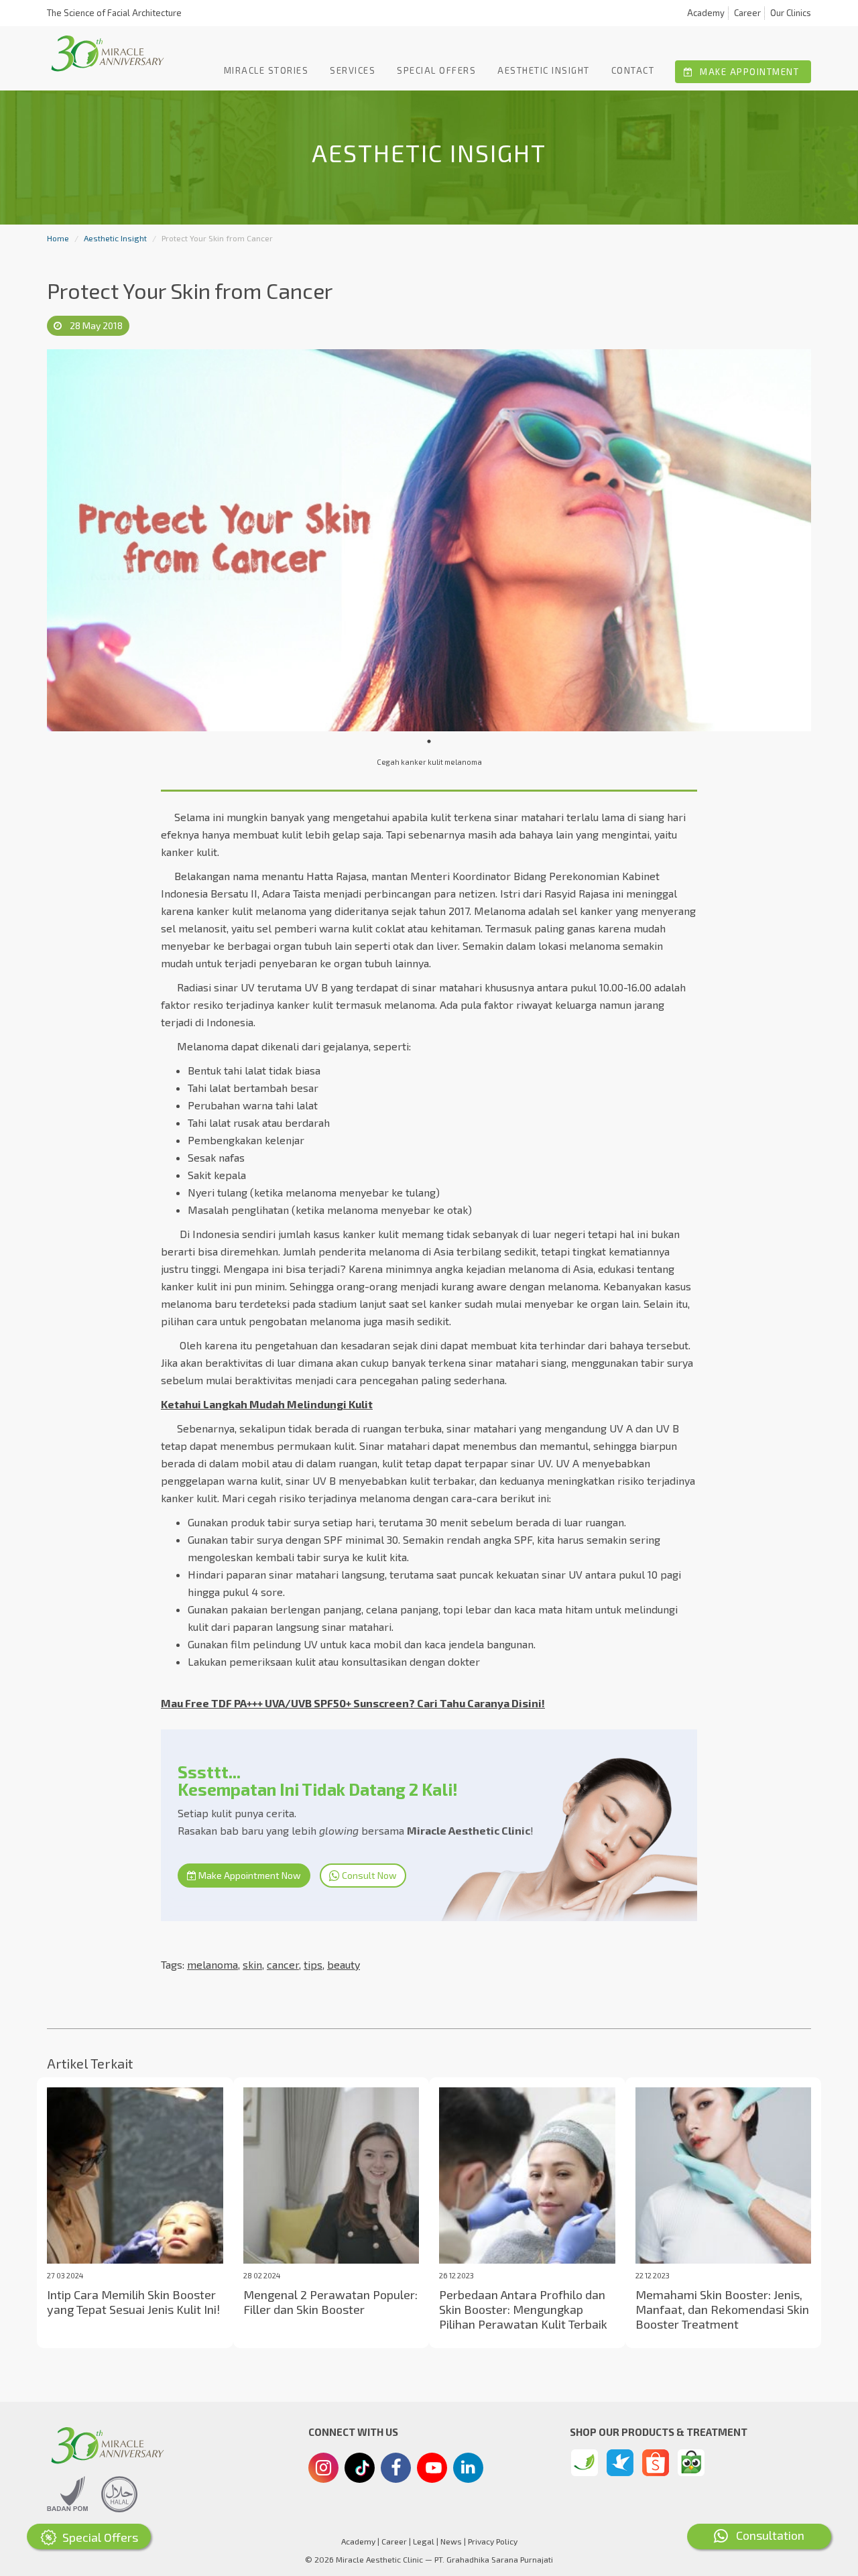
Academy (706, 13)
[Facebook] (396, 2469)
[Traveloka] (620, 2463)
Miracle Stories (266, 70)
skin (252, 1964)
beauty (344, 1964)
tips (313, 1964)
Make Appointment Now (249, 1875)
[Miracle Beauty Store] (585, 2463)
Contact (633, 70)
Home (58, 238)
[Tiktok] (360, 2473)
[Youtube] (432, 2471)
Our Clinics (791, 13)
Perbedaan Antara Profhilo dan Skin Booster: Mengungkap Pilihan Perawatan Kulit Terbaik (523, 2309)
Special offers (436, 70)
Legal (424, 2541)
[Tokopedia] (691, 2463)
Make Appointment (748, 72)
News (451, 2541)
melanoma (212, 1964)
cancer (283, 1964)
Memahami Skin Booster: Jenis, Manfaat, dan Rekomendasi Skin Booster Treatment (722, 2309)
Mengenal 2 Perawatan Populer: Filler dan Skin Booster (330, 2302)
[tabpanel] (429, 540)
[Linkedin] (468, 2467)
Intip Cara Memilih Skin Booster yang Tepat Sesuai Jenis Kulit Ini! (133, 2302)
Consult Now (368, 1875)
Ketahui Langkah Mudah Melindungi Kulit (267, 1404)
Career (747, 13)
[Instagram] (323, 2469)
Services (353, 70)
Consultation (766, 2535)
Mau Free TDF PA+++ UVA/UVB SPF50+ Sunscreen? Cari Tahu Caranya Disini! (353, 1703)
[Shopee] (656, 2463)
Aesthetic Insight (544, 70)
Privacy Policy (493, 2541)
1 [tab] (429, 741)
